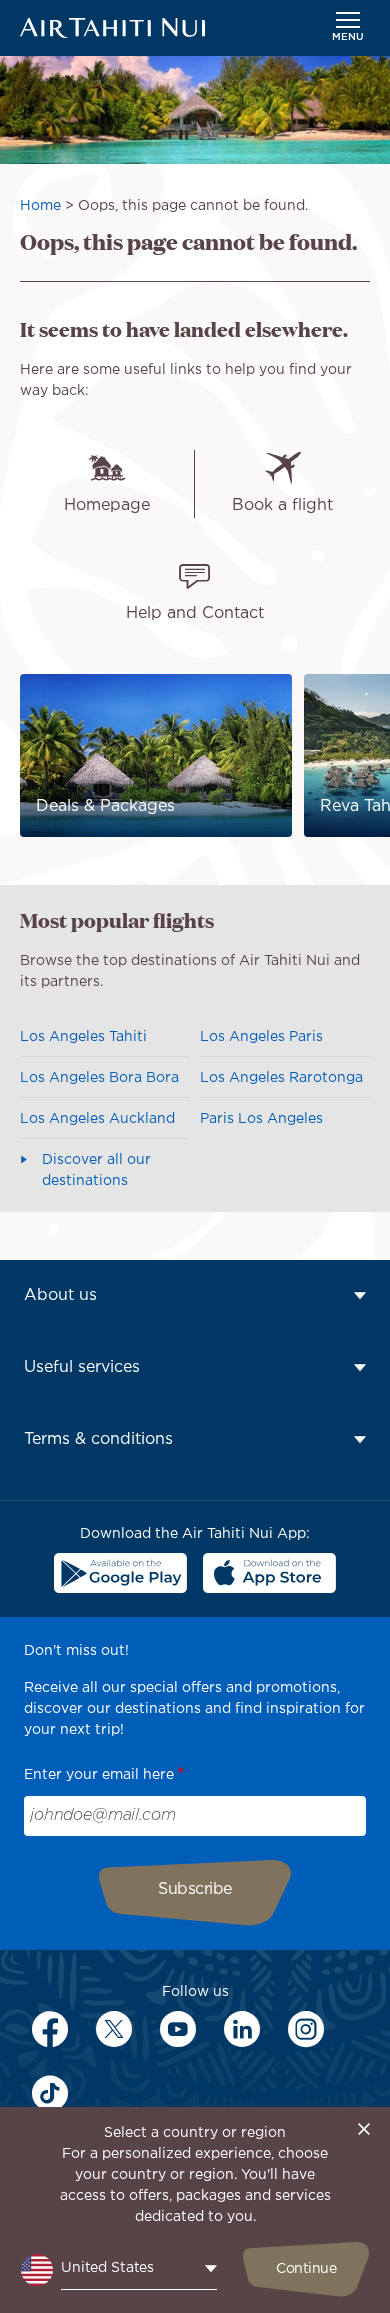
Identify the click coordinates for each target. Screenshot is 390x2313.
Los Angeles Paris (261, 1037)
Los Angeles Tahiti (83, 1037)
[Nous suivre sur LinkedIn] (242, 2029)
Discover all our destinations (96, 1170)
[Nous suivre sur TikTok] (50, 2093)
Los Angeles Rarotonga (281, 1078)
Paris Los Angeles (261, 1119)
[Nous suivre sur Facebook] (50, 2029)
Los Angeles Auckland (97, 1119)
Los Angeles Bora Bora (99, 1078)
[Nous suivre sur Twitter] (114, 2029)
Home (40, 206)
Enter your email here (99, 1775)
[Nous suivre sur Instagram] (306, 2029)
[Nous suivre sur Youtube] (178, 2029)
